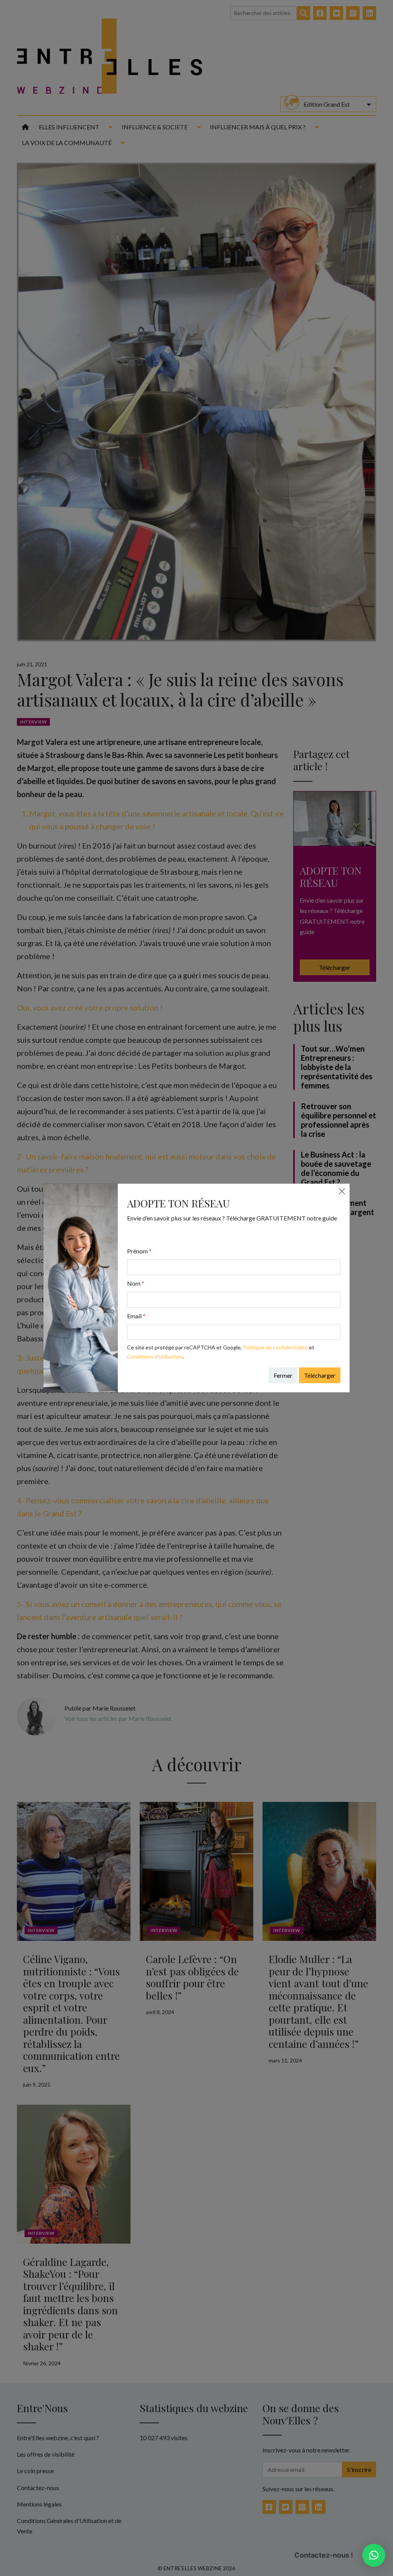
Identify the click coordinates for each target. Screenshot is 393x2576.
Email (136, 1316)
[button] (374, 2555)
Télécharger (320, 1375)
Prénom (139, 1251)
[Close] (342, 1191)
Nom (136, 1283)
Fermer (283, 1375)
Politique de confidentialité (275, 1347)
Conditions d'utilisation (155, 1357)
